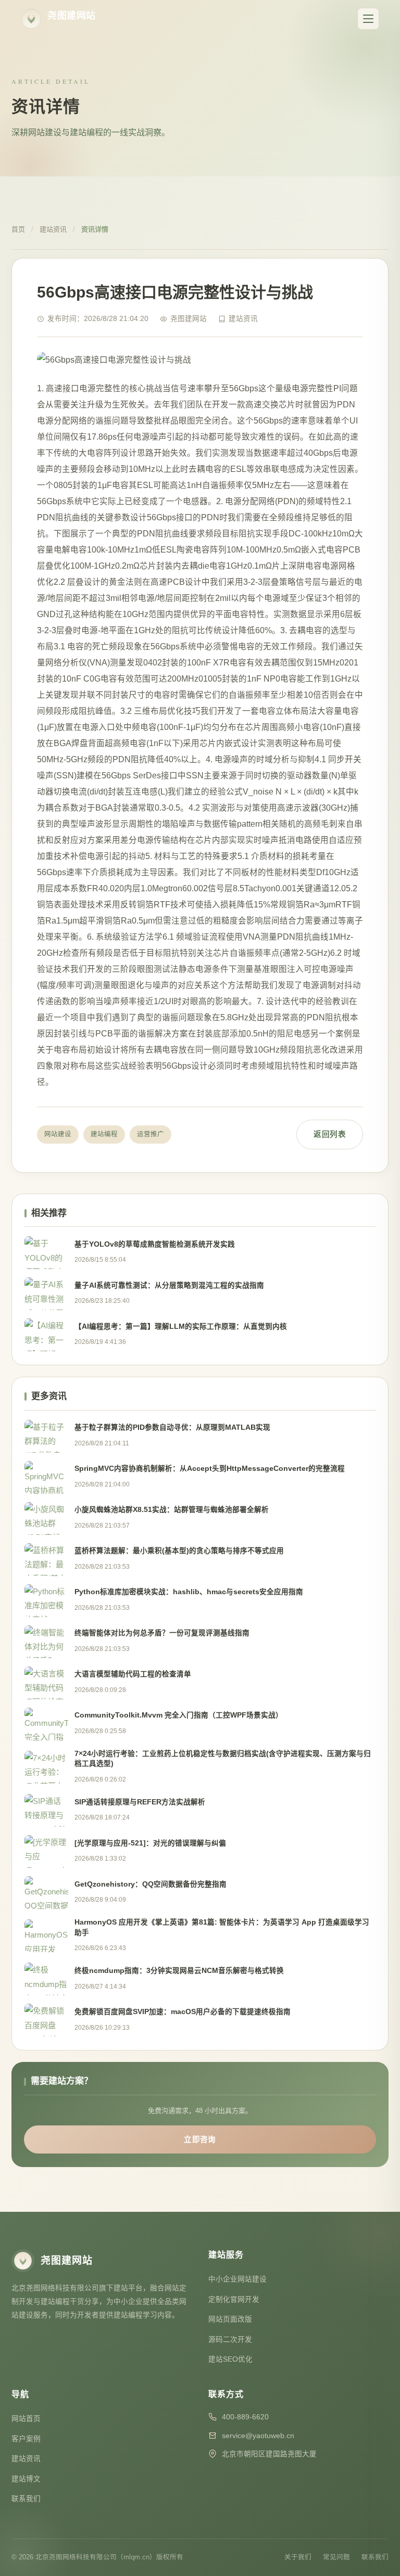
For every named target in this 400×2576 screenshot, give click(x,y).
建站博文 (26, 2479)
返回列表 (330, 1134)
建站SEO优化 (230, 2359)
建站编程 (104, 1134)
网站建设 (58, 1134)
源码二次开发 (230, 2340)
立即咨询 (200, 2139)
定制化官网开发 (234, 2299)
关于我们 (298, 2557)
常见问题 (336, 2557)
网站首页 (26, 2419)
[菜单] (368, 19)
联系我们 (26, 2499)
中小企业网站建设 (238, 2279)
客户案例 (26, 2439)
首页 (18, 229)
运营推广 (151, 1134)
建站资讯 (53, 229)
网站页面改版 (230, 2319)
